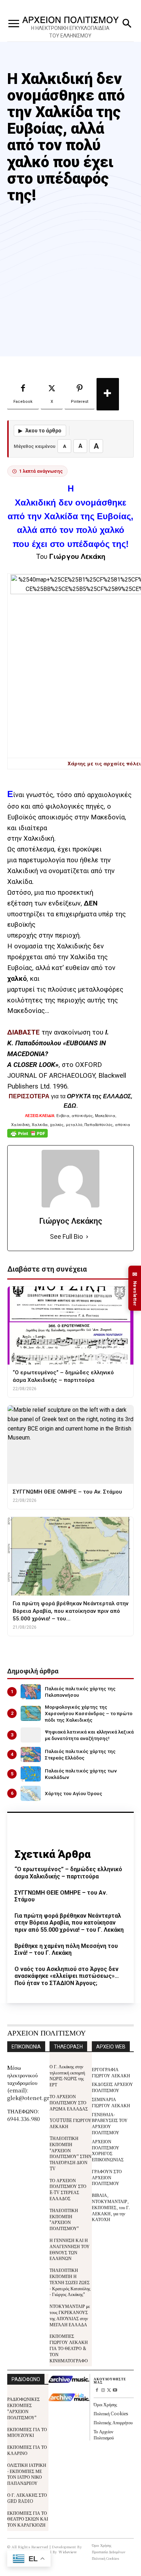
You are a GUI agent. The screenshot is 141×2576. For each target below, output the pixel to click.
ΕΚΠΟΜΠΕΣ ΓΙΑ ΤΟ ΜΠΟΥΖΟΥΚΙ (27, 2432)
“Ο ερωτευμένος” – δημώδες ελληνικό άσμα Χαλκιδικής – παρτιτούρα (68, 1873)
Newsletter (135, 1288)
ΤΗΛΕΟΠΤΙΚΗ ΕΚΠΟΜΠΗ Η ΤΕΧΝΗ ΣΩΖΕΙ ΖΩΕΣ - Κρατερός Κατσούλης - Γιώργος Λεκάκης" (70, 2282)
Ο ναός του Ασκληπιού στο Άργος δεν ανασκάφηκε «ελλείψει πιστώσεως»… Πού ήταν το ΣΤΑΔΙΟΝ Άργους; (67, 1976)
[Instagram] (103, 2391)
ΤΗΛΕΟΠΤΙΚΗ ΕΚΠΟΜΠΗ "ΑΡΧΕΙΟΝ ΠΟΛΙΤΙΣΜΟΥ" (64, 2219)
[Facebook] (97, 2391)
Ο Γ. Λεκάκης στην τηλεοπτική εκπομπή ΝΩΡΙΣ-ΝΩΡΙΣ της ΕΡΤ (67, 2075)
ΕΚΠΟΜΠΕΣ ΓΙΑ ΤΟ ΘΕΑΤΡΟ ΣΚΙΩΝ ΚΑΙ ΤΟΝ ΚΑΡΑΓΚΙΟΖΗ (28, 2519)
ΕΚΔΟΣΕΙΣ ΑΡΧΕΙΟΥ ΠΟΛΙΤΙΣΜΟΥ (112, 2087)
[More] (108, 394)
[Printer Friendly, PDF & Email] (27, 1137)
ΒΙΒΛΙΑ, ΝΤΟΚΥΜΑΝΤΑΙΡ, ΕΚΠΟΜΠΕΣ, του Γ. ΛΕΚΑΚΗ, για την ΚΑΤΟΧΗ (111, 2207)
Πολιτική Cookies (111, 2413)
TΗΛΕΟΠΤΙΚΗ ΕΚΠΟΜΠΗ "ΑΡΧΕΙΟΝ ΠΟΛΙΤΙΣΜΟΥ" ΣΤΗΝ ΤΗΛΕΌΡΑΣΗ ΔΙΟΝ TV (70, 2153)
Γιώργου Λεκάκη (77, 556)
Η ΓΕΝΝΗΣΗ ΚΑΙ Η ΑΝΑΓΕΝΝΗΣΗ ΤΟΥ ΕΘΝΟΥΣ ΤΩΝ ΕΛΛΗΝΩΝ (70, 2249)
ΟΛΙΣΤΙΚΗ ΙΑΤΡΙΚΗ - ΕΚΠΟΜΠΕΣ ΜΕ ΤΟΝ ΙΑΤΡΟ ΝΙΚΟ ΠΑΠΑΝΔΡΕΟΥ (27, 2474)
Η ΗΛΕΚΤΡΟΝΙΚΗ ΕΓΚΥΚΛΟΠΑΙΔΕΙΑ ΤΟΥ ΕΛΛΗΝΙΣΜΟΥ (70, 32)
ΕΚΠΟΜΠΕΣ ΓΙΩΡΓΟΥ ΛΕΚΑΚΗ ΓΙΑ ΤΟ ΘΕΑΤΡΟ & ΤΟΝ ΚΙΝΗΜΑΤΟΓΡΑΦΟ (69, 2348)
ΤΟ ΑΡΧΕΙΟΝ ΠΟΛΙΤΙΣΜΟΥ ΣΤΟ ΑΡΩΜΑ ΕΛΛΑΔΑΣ (69, 2102)
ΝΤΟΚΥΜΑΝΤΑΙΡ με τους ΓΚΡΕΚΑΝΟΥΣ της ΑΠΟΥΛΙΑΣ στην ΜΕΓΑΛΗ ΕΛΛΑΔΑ (70, 2315)
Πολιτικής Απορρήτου (113, 2422)
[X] (109, 2391)
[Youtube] (115, 2391)
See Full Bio (66, 1236)
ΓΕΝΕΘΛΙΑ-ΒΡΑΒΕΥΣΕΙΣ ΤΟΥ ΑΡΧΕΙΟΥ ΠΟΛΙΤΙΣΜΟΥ (110, 2123)
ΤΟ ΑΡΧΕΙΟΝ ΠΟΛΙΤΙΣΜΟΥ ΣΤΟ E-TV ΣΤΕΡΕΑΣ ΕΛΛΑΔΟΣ (68, 2189)
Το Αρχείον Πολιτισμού (104, 2434)
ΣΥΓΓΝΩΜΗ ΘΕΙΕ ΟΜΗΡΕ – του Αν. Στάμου (61, 1896)
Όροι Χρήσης (105, 2404)
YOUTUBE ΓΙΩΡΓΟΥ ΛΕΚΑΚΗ (70, 2123)
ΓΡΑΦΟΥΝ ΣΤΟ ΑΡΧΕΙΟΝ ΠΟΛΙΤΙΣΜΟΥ (107, 2177)
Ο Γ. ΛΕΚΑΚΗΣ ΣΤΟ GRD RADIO (27, 2498)
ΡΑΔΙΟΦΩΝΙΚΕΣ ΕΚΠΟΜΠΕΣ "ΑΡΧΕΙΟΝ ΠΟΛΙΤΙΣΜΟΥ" (23, 2408)
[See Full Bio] (87, 1237)
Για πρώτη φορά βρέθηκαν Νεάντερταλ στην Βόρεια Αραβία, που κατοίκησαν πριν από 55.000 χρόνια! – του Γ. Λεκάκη (69, 1923)
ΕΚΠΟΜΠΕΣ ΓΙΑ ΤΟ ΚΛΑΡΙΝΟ (27, 2450)
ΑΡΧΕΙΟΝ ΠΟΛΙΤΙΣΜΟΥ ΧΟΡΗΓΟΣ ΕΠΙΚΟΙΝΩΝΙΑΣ (108, 2150)
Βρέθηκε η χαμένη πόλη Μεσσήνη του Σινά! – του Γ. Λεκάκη (66, 1949)
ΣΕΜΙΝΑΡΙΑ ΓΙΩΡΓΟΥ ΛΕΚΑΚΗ (111, 2102)
